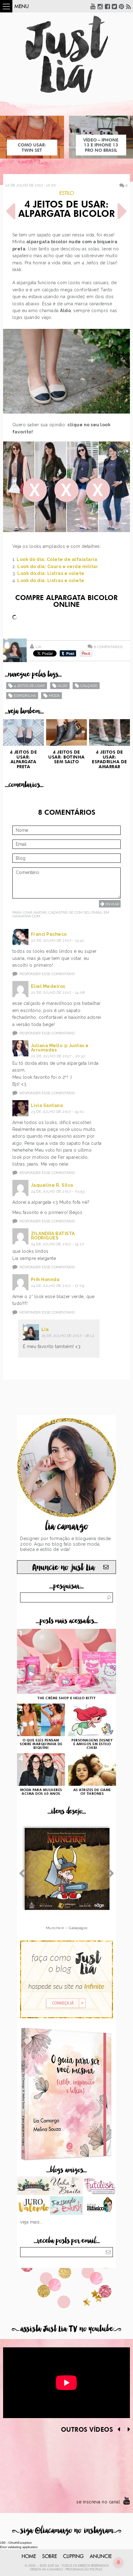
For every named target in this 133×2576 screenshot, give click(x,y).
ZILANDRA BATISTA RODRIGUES (53, 1236)
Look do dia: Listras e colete (51, 573)
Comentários (108, 647)
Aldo (63, 686)
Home (29, 2556)
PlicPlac (96, 2569)
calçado (89, 686)
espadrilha (25, 696)
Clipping (73, 2556)
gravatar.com (26, 916)
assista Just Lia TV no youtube (66, 2329)
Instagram (100, 6)
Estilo (67, 193)
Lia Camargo (52, 2569)
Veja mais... (32, 2222)
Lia (38, 647)
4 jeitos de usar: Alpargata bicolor (66, 210)
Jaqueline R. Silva (52, 1185)
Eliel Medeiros (48, 986)
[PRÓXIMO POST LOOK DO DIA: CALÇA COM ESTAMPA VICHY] (122, 211)
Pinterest (122, 6)
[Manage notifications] (118, 2562)
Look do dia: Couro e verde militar (58, 567)
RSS (129, 6)
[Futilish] (99, 2186)
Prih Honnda (45, 1279)
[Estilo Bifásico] (99, 2206)
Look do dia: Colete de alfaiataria (57, 559)
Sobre (49, 2556)
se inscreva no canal (98, 2502)
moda (54, 696)
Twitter (114, 6)
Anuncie (101, 2556)
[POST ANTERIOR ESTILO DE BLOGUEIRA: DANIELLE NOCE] (11, 211)
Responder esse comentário (47, 974)
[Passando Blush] (67, 2206)
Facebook (107, 6)
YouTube (93, 6)
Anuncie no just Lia (63, 1568)
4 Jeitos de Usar (29, 686)
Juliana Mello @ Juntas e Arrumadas (60, 1048)
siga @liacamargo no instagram (67, 2531)
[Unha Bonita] (67, 2186)
